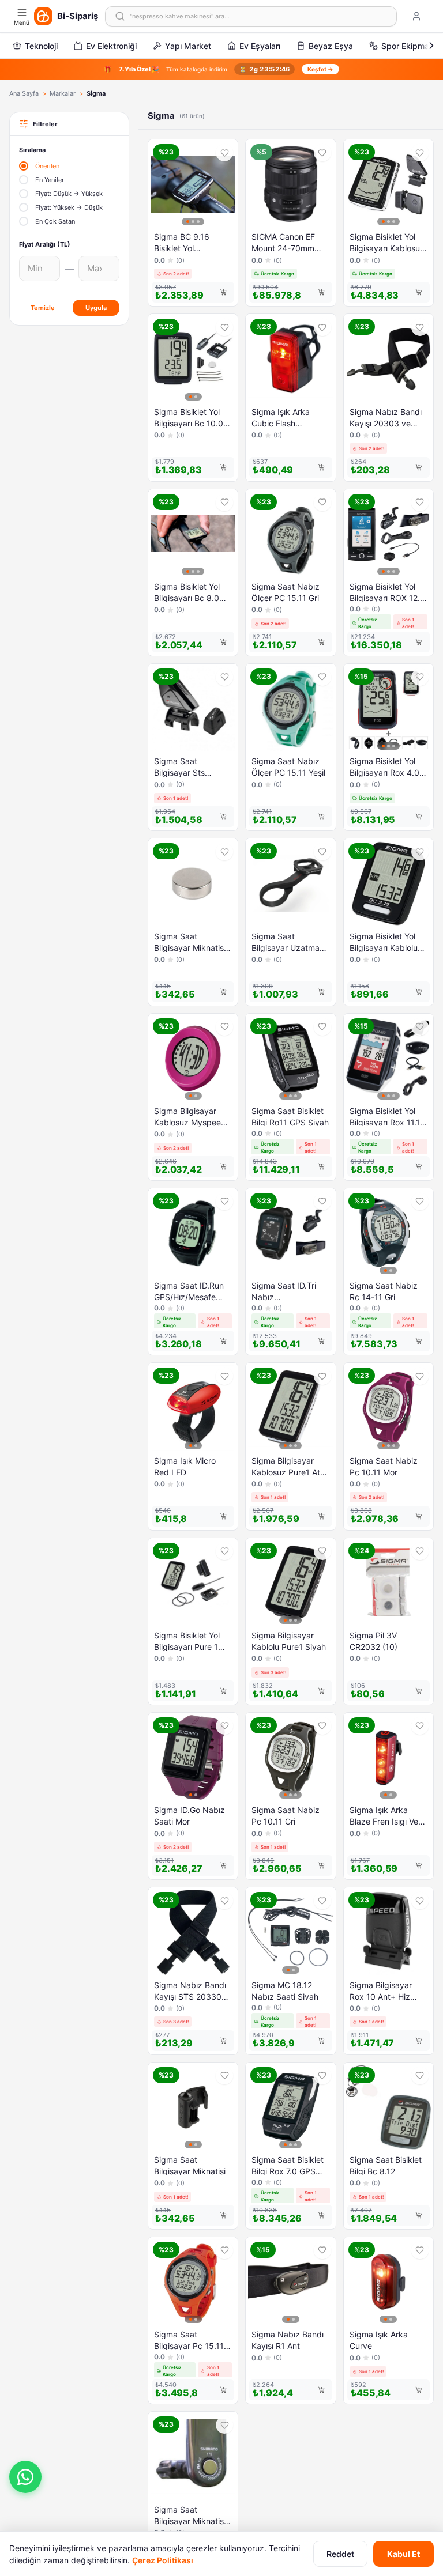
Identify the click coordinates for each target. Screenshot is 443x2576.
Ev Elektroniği (111, 46)
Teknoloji (41, 46)
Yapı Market (188, 46)
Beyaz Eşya (331, 46)
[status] (221, 69)
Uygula (96, 308)
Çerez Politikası (163, 2560)
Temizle (43, 308)
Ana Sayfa (24, 93)
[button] (25, 2477)
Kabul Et (403, 2554)
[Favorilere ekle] (224, 153)
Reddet (340, 2554)
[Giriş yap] (416, 16)
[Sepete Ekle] (223, 292)
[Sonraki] (431, 46)
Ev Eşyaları (260, 46)
